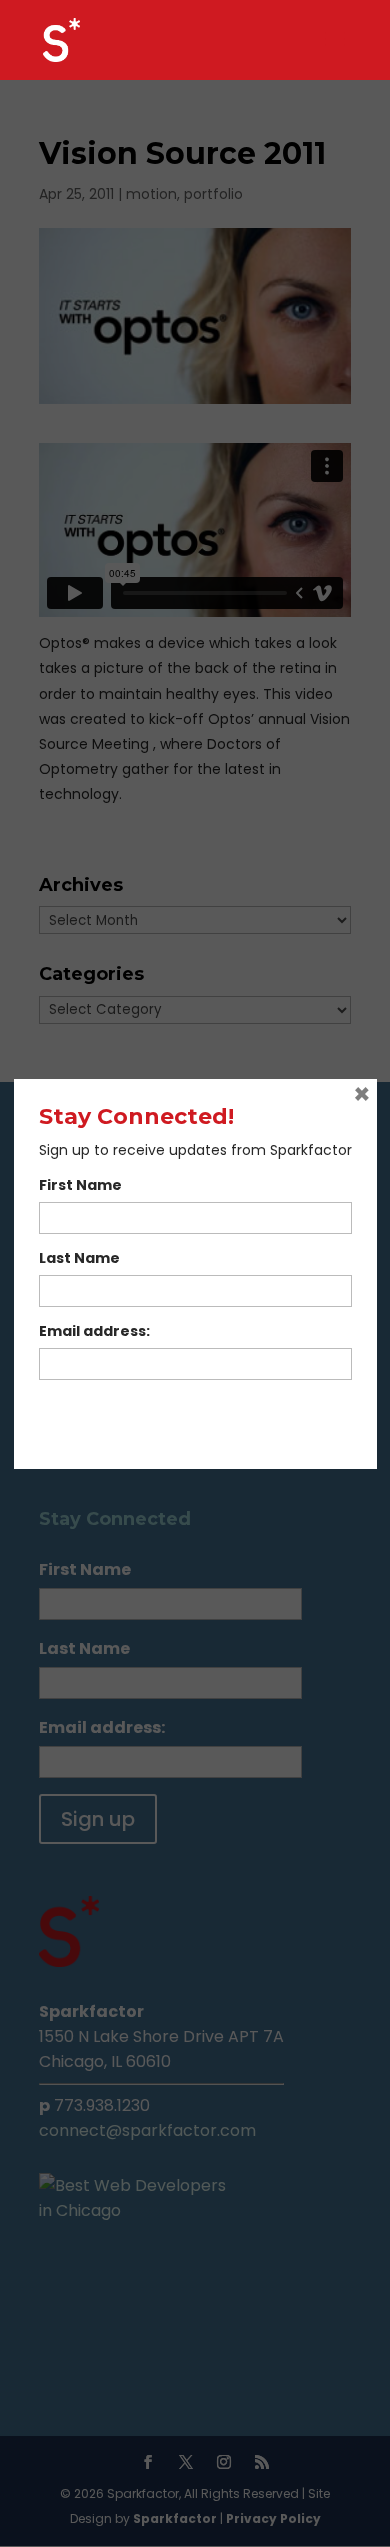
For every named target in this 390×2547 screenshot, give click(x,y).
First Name (80, 1185)
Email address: (94, 1331)
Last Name (79, 1258)
